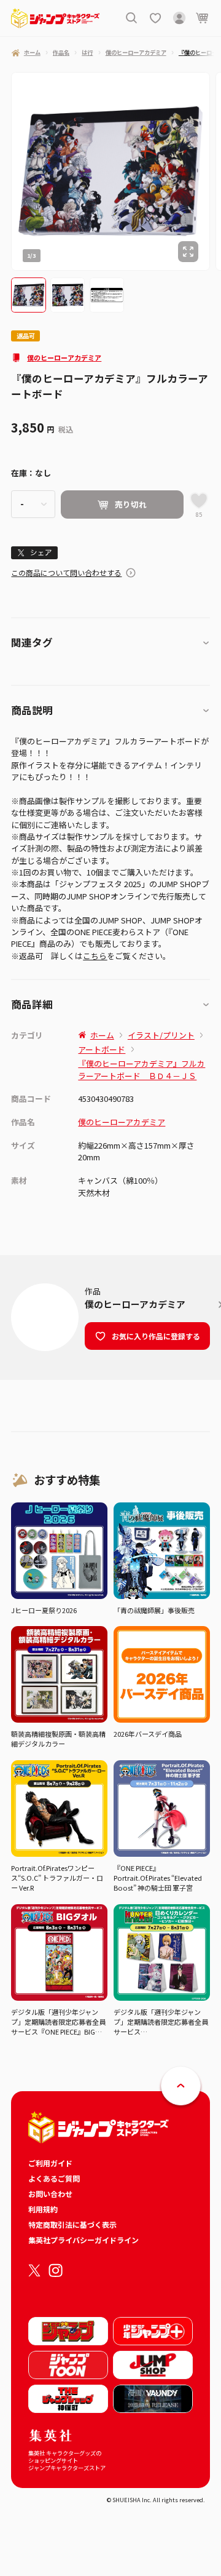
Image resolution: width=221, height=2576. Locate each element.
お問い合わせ (50, 2194)
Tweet (35, 552)
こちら (95, 956)
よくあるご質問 (54, 2178)
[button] (28, 295)
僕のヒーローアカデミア (64, 357)
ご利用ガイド (50, 2163)
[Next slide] (215, 171)
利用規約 (43, 2209)
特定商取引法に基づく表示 (72, 2224)
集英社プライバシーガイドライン (83, 2240)
